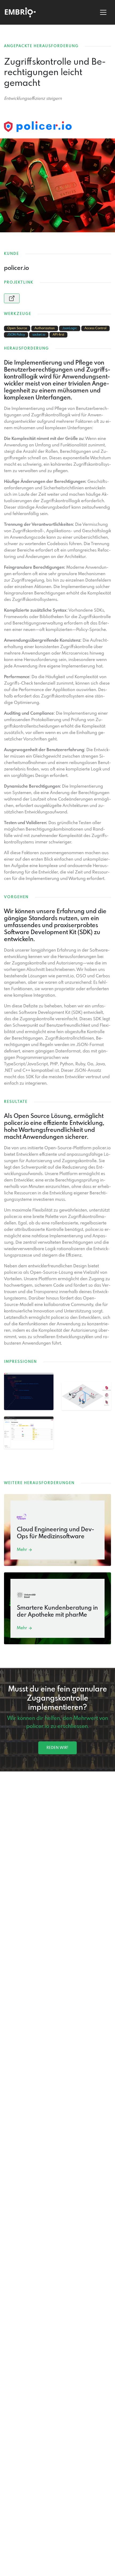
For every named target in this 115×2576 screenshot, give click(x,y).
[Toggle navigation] (103, 12)
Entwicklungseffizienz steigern (33, 99)
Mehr (22, 1550)
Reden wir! (57, 1748)
